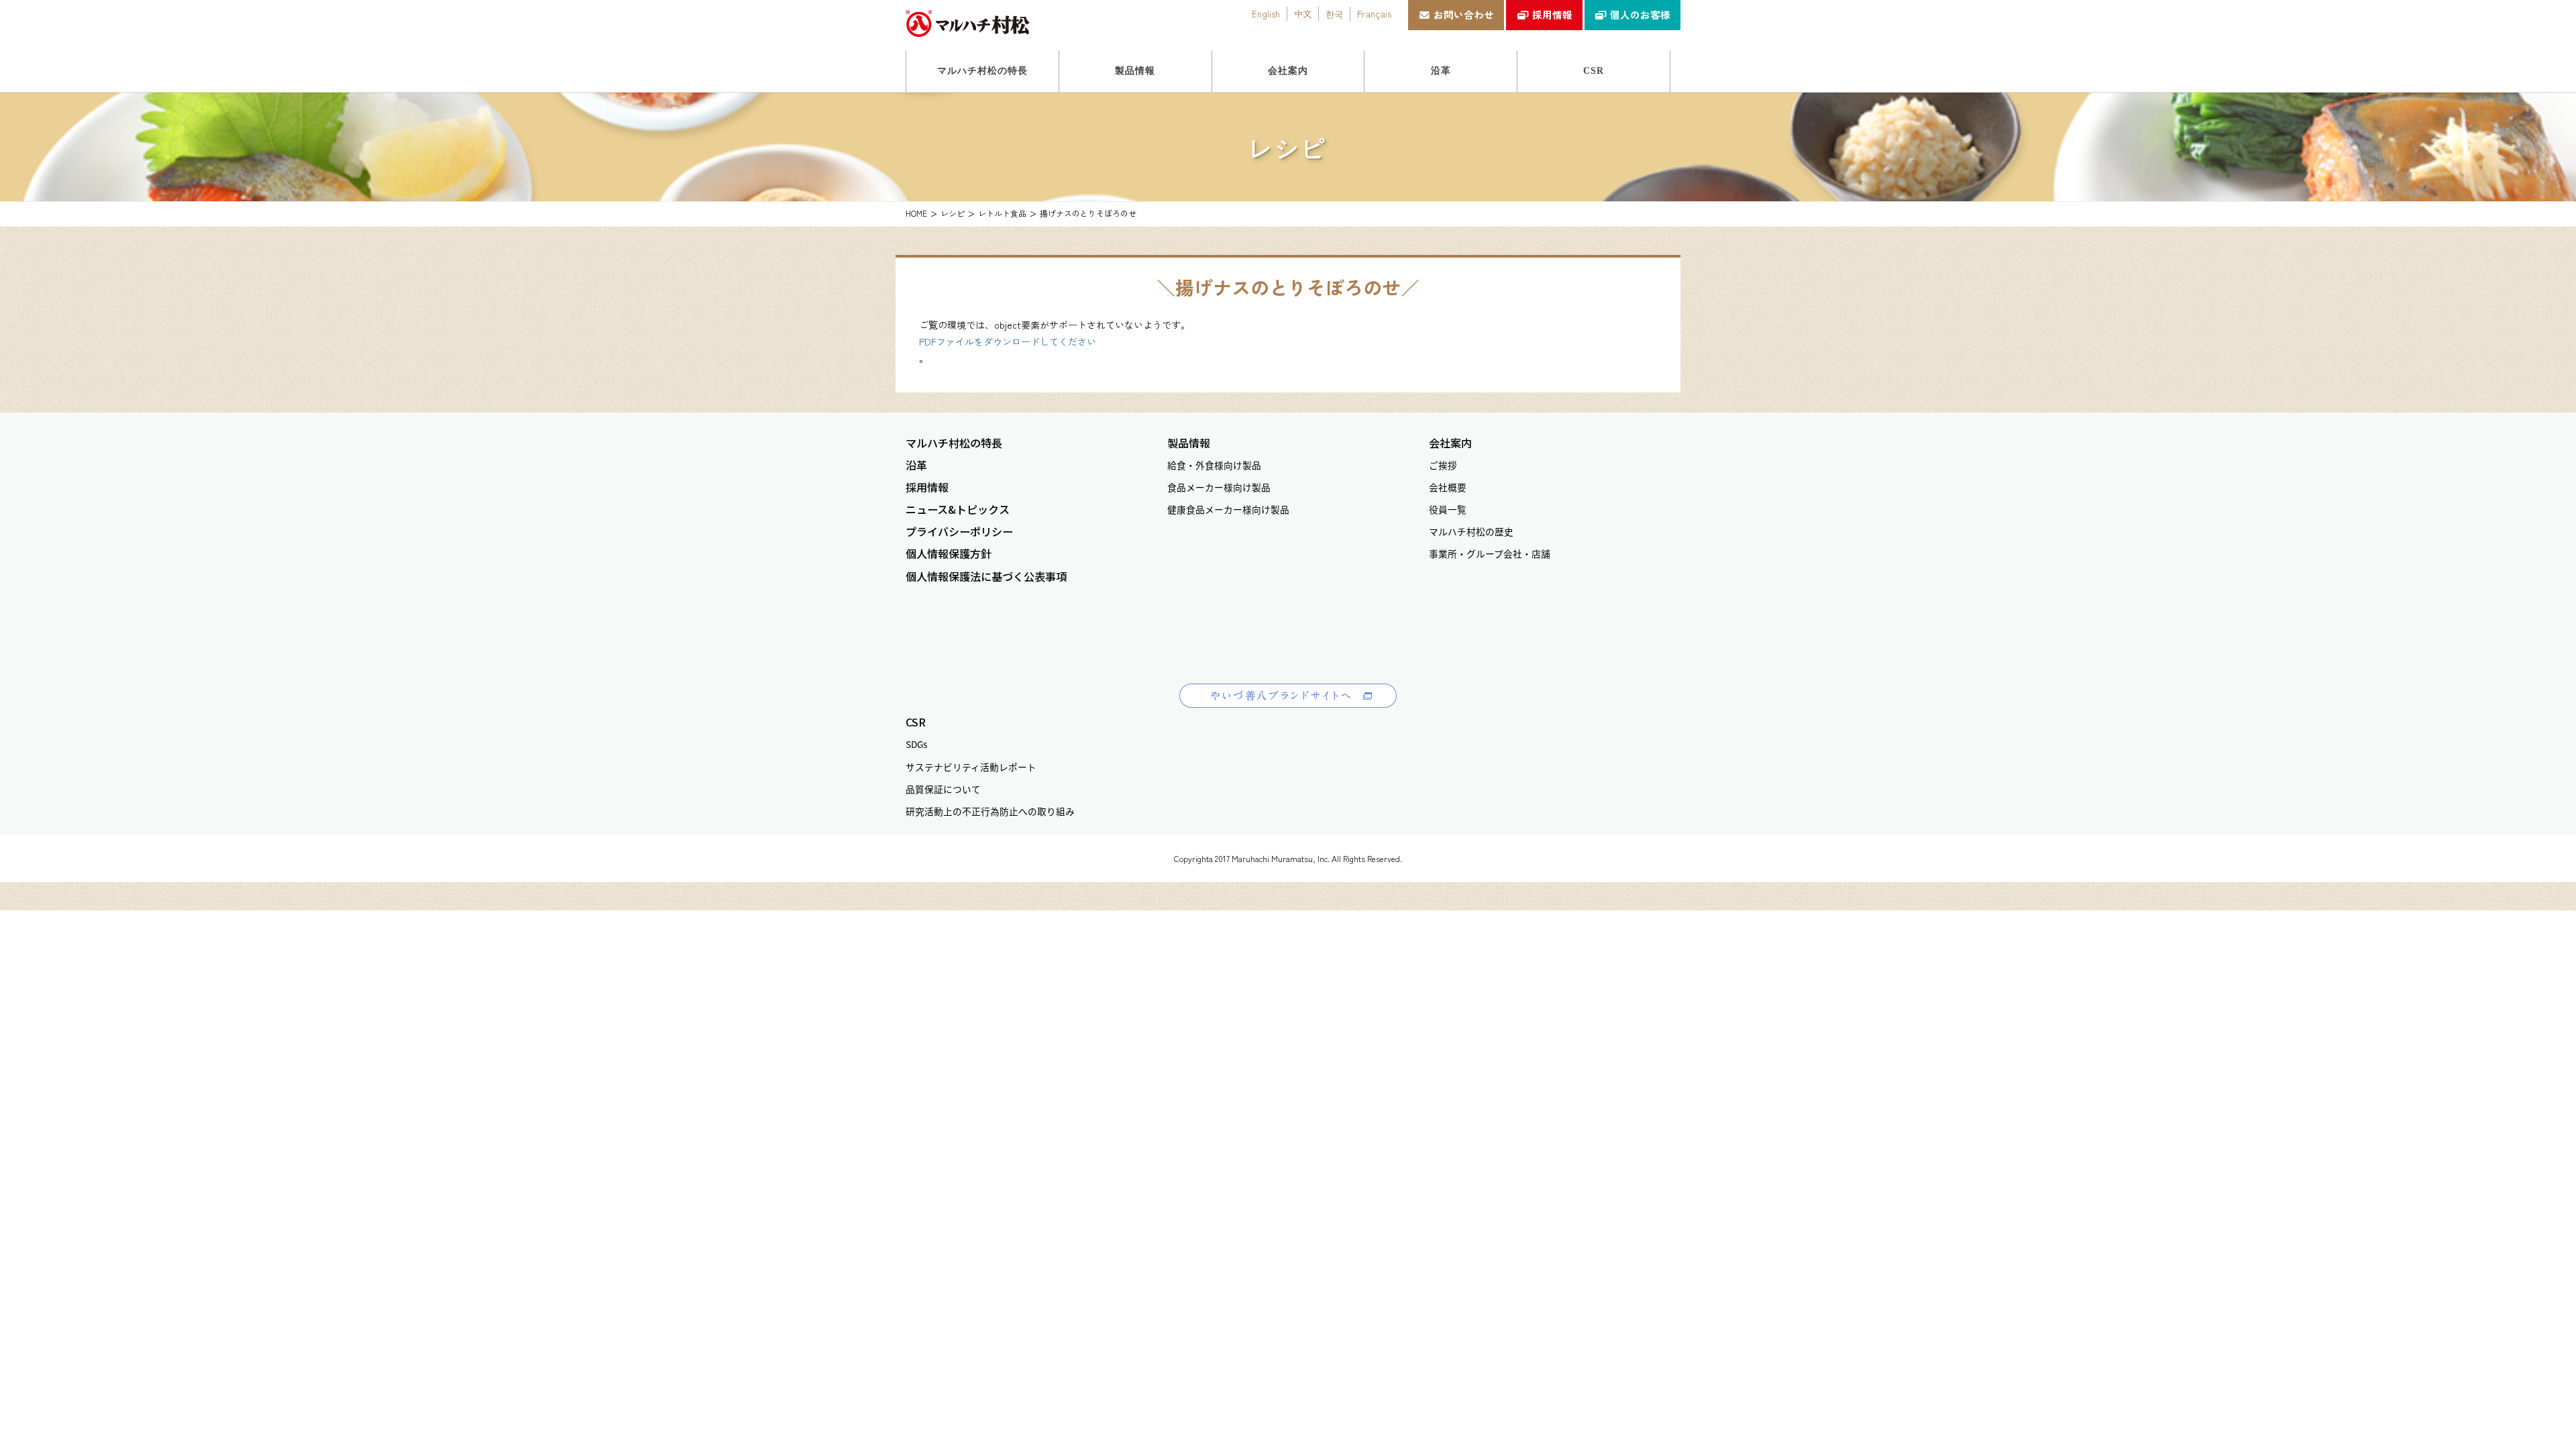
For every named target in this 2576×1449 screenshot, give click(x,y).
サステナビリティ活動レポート (971, 767)
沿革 (916, 465)
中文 (1303, 13)
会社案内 (1450, 443)
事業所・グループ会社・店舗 (1490, 553)
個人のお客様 (1640, 14)
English (1266, 13)
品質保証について (943, 789)
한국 (1334, 13)
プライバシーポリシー (959, 532)
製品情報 (1189, 443)
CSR (916, 722)
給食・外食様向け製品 (1214, 465)
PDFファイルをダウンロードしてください (1008, 341)
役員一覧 (1448, 509)
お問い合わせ (1464, 14)
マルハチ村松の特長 (954, 443)
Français (1374, 13)
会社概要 (1448, 487)
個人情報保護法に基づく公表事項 (986, 577)
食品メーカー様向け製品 (1219, 487)
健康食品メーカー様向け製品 (1228, 509)
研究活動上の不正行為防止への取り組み (990, 811)
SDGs (916, 744)
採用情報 (1552, 14)
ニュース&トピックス (958, 509)
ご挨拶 (1443, 465)
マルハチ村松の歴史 (1471, 531)
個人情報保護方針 (949, 554)
